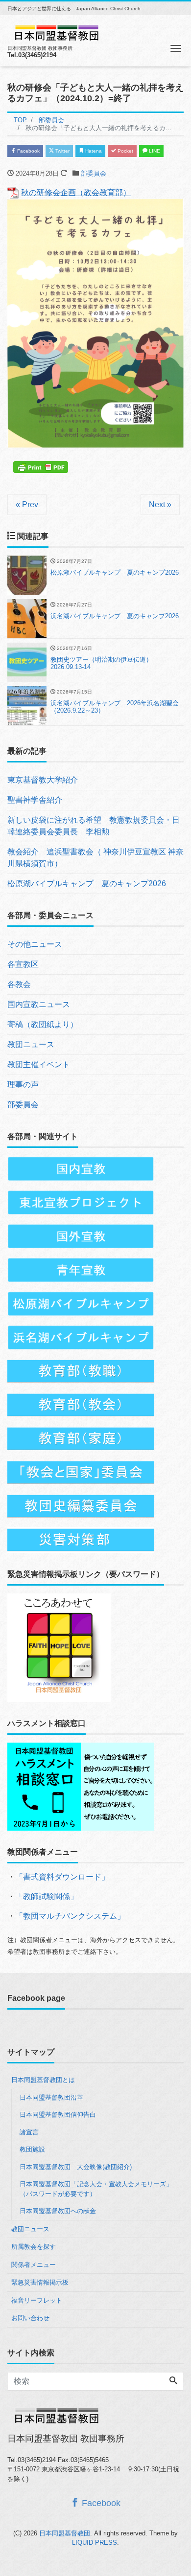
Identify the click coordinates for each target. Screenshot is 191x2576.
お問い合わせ (30, 2318)
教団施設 (32, 2149)
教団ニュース (31, 1044)
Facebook (28, 151)
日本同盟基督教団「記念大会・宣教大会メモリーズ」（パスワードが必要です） (96, 2189)
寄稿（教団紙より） (43, 1024)
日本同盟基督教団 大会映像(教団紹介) (76, 2167)
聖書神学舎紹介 (35, 800)
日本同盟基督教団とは (43, 2080)
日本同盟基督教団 (65, 2533)
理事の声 (23, 1085)
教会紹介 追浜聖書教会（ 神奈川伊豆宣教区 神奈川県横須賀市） (95, 858)
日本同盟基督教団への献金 (58, 2211)
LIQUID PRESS (95, 2542)
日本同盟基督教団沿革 (51, 2097)
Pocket (125, 151)
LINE (154, 151)
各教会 (19, 984)
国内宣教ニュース (39, 1004)
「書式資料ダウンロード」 (62, 1877)
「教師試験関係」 (47, 1896)
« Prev (27, 504)
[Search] (173, 2381)
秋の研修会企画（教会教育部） (76, 192)
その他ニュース (35, 944)
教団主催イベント (39, 1064)
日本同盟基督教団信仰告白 (58, 2115)
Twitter (62, 151)
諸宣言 (29, 2132)
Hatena (93, 151)
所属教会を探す (34, 2247)
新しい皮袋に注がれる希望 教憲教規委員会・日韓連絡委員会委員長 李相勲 (94, 826)
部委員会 (94, 173)
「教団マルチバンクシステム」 (70, 1916)
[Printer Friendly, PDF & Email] (42, 466)
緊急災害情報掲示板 (40, 2282)
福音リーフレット (37, 2300)
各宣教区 (23, 964)
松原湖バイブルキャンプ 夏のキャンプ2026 (87, 884)
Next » (160, 504)
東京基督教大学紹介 (43, 780)
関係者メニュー (34, 2265)
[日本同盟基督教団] (56, 32)
